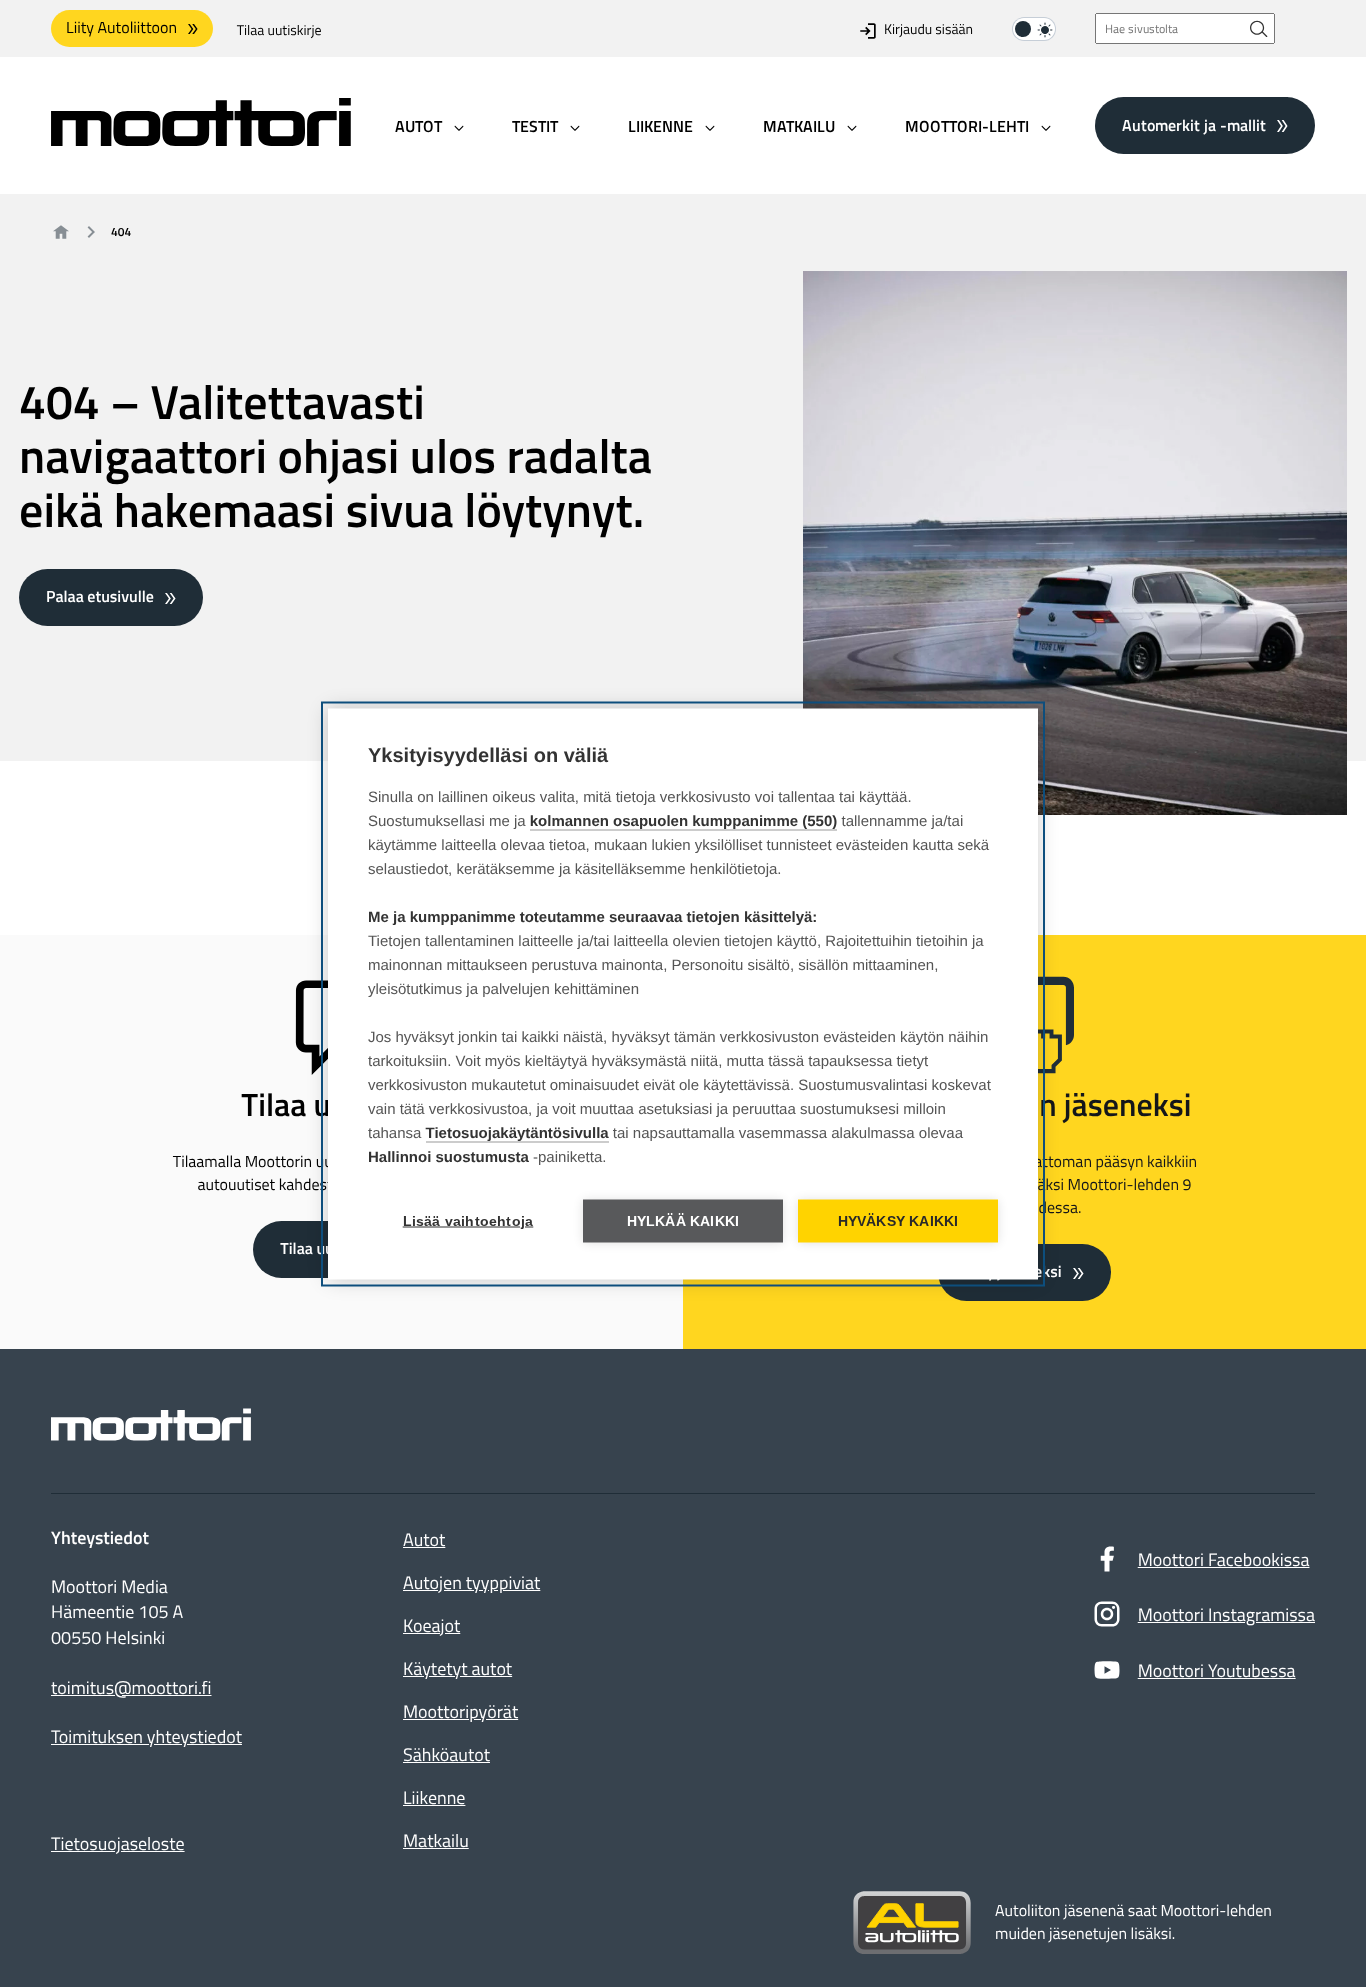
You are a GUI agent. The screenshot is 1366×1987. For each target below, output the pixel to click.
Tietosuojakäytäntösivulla (517, 1132)
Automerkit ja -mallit (1194, 125)
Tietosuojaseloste (118, 1843)
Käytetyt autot (457, 1668)
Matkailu (436, 1840)
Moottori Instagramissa (1226, 1614)
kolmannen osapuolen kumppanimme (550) (684, 820)
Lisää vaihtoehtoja (468, 1220)
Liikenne (434, 1797)
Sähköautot (446, 1754)
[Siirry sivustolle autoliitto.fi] (912, 1923)
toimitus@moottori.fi (131, 1688)
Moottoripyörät (460, 1711)
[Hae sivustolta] (1259, 28)
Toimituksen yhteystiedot (146, 1737)
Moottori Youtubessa (1217, 1670)
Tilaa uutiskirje (279, 30)
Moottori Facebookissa (1224, 1559)
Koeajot (431, 1625)
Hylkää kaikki (683, 1220)
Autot (424, 1539)
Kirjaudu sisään (928, 30)
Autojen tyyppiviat (471, 1582)
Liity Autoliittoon (121, 28)
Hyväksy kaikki (898, 1220)
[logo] (201, 139)
